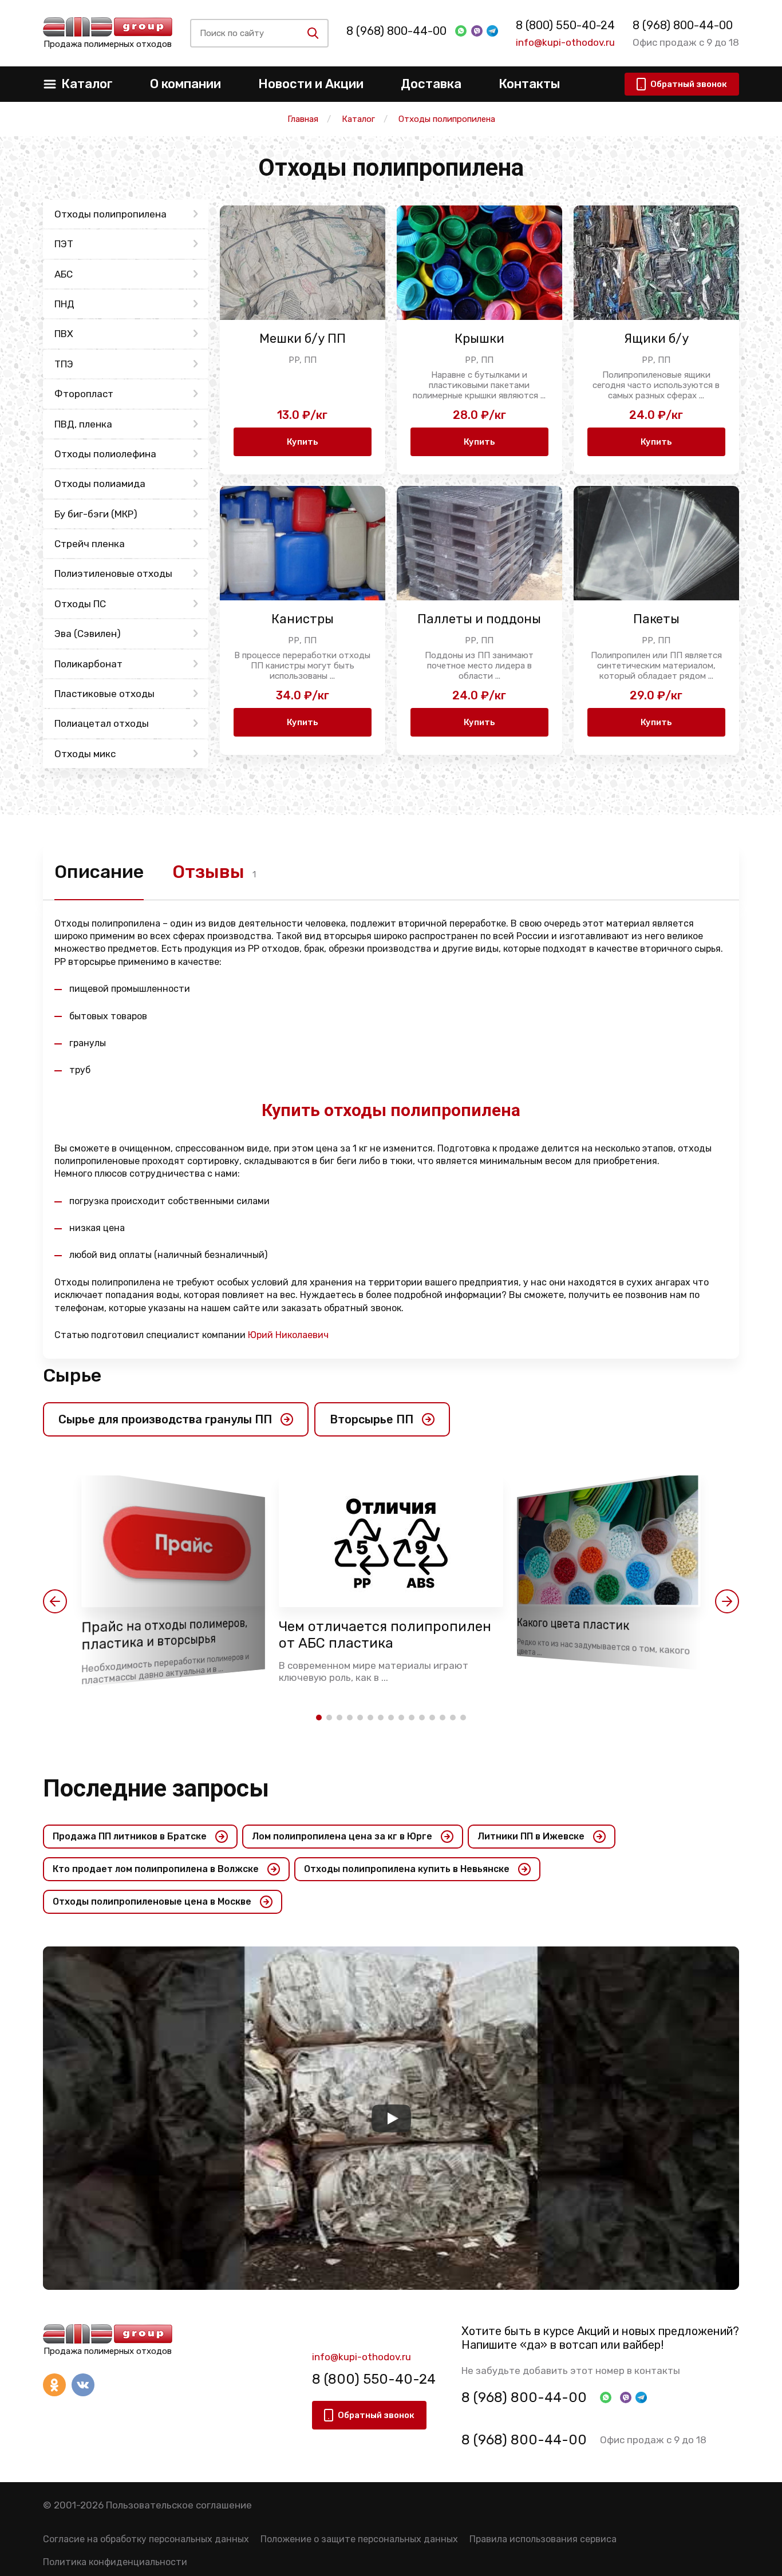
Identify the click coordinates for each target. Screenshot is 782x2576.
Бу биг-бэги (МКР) (96, 514)
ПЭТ (64, 244)
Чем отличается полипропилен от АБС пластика (385, 1635)
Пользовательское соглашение (179, 2505)
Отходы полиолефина (105, 454)
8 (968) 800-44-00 (396, 31)
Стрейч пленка (90, 544)
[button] (55, 1601)
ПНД (64, 304)
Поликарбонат (88, 664)
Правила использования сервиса (543, 2539)
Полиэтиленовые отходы (113, 573)
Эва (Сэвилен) (88, 634)
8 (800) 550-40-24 (565, 25)
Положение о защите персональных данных (359, 2539)
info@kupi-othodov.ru (565, 42)
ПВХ (64, 334)
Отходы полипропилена (110, 214)
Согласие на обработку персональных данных (146, 2539)
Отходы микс (85, 754)
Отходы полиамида (100, 484)
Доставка (431, 84)
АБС (64, 274)
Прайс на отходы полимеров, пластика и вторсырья (164, 1634)
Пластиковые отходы (104, 694)
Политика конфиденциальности (115, 2562)
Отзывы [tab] (208, 872)
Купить (303, 442)
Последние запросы (156, 1788)
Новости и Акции (311, 84)
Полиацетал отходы (102, 723)
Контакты (529, 84)
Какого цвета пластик (573, 1625)
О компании (185, 84)
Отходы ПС (80, 604)
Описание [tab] (99, 872)
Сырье (72, 1375)
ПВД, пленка (83, 424)
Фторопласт (84, 394)
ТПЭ (64, 364)
